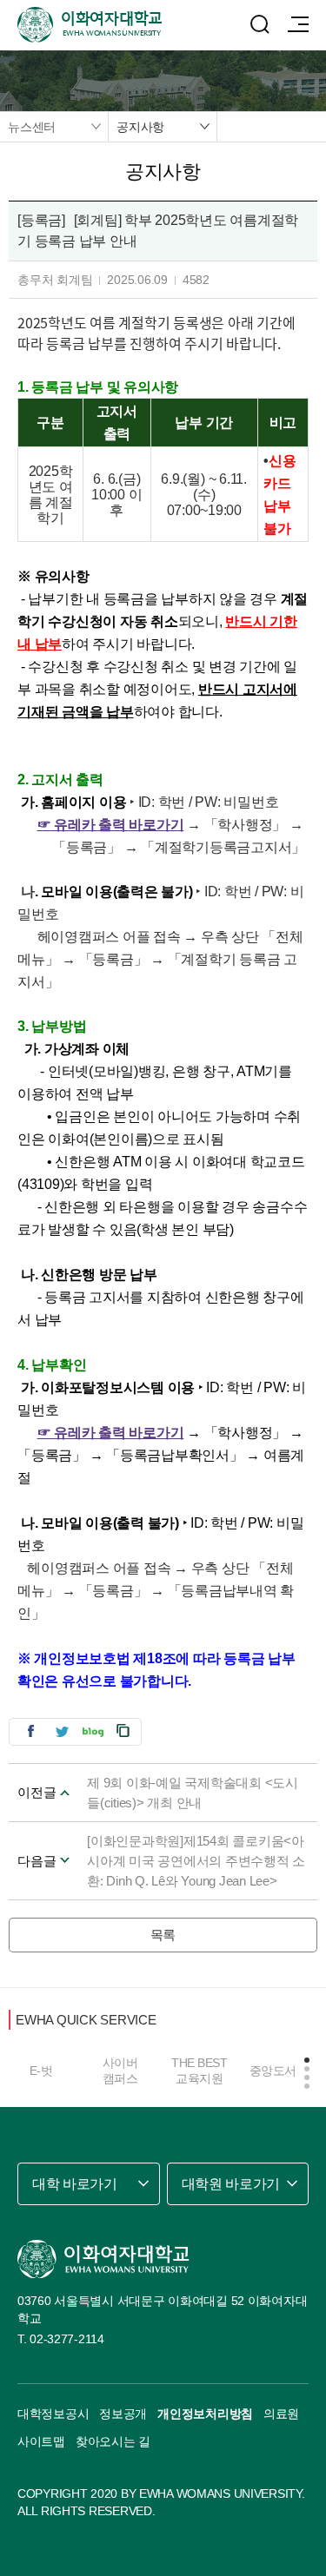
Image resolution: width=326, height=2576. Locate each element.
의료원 (281, 2414)
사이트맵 (41, 2441)
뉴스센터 (32, 127)
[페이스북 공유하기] (30, 1731)
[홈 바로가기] (103, 2259)
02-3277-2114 (67, 2339)
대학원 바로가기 (231, 2184)
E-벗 (41, 2071)
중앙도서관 (279, 2071)
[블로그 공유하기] (93, 1731)
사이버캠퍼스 (120, 2071)
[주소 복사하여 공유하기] (123, 1731)
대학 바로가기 (75, 2184)
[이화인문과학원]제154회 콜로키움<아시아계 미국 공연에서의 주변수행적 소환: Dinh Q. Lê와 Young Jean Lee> (196, 1861)
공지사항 (140, 127)
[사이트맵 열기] (298, 24)
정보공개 (123, 2414)
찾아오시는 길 (113, 2441)
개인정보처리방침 (205, 2414)
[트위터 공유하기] (62, 1731)
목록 (163, 1935)
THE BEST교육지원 (199, 2071)
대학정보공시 (53, 2414)
